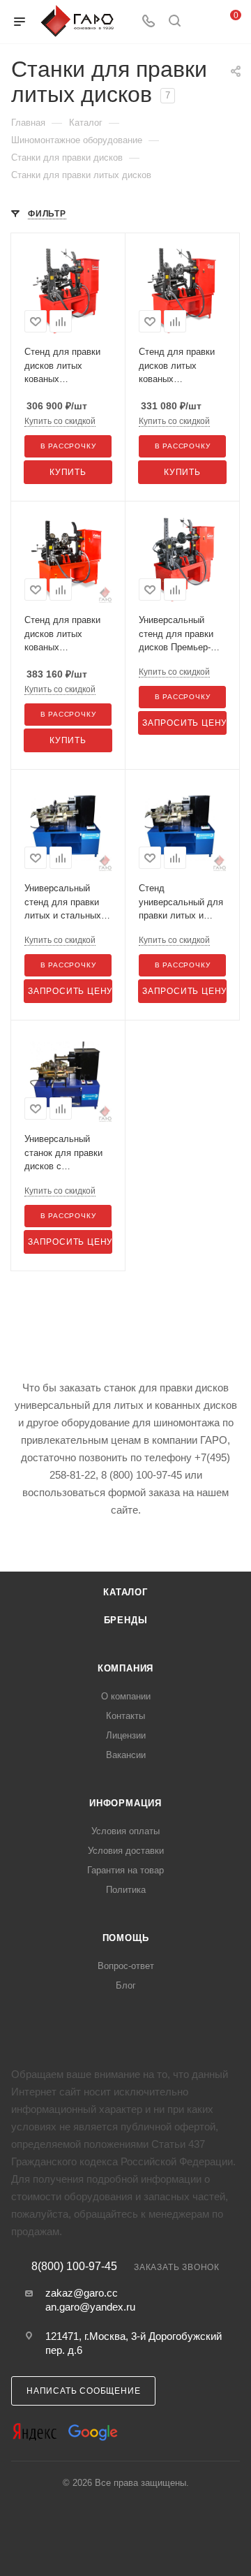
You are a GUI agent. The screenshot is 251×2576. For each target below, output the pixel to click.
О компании (126, 1696)
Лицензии (126, 1735)
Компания (125, 1668)
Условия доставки (126, 1851)
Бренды (126, 1620)
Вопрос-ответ (126, 1966)
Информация (125, 1803)
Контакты (125, 1716)
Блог (126, 1985)
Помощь (126, 1938)
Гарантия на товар (125, 1870)
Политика (126, 1890)
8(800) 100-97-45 (74, 2267)
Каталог (125, 1592)
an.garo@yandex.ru (90, 2307)
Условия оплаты (125, 1831)
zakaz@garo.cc (82, 2293)
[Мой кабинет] (201, 22)
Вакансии (126, 1755)
